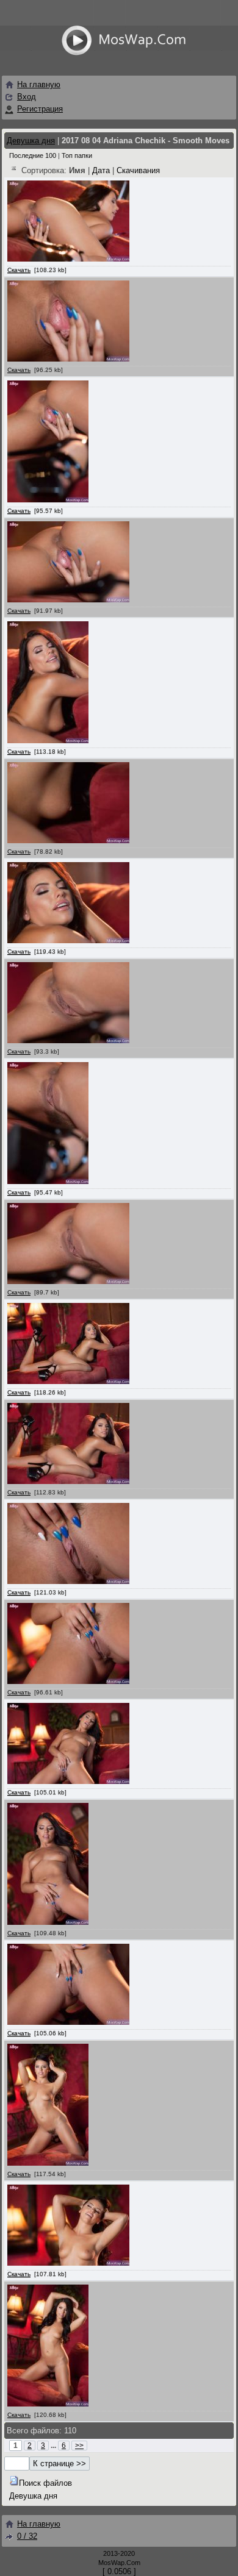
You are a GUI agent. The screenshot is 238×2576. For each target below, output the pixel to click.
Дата (101, 170)
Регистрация (40, 109)
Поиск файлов (45, 2483)
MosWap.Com (119, 2563)
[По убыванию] (14, 170)
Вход (27, 97)
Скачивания (138, 170)
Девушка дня (31, 141)
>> (79, 2446)
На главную (39, 84)
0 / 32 (27, 2536)
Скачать (19, 270)
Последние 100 (33, 155)
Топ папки (77, 155)
